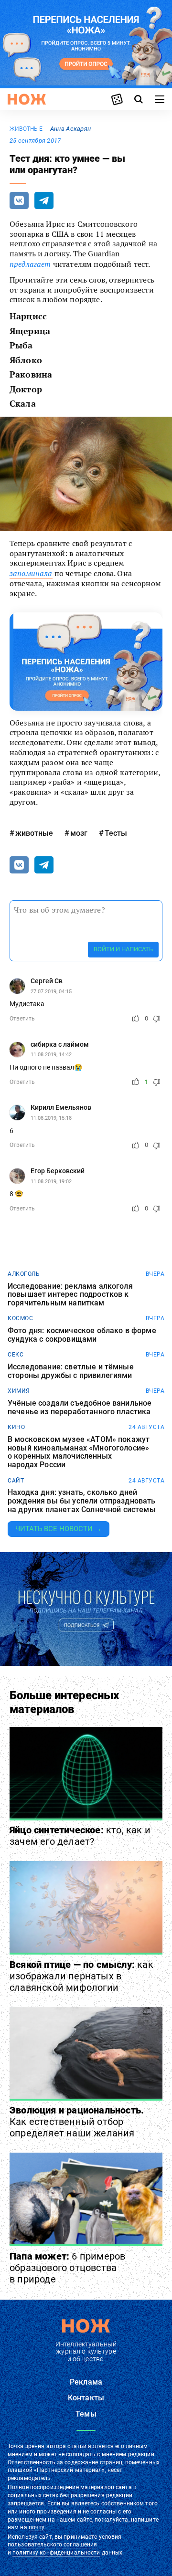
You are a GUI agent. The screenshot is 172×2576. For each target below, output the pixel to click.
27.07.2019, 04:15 (51, 992)
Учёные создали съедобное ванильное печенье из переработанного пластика (80, 1407)
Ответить (22, 1019)
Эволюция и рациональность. (77, 2122)
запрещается (26, 2503)
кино (16, 1427)
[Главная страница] (27, 99)
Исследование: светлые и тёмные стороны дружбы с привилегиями (71, 1371)
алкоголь (24, 1274)
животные (26, 129)
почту (37, 2527)
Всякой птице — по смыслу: (81, 1976)
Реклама (86, 2382)
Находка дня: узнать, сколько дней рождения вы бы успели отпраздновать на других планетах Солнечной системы (82, 1501)
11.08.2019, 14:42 (51, 1055)
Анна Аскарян (70, 129)
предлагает (30, 264)
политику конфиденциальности (56, 2553)
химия (19, 1391)
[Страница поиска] (139, 99)
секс (16, 1355)
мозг (79, 833)
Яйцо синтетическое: (80, 1836)
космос (20, 1318)
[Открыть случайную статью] (117, 99)
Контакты (86, 2398)
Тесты (116, 833)
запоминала (31, 573)
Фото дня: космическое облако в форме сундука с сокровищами (82, 1335)
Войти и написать (123, 949)
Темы (86, 2414)
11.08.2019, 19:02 (51, 1182)
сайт (16, 1481)
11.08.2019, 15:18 (51, 1118)
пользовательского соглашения (52, 2544)
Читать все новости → (59, 1529)
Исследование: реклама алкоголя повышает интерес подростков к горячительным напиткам (70, 1295)
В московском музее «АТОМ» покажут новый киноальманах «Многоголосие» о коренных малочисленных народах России (79, 1452)
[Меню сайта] (160, 99)
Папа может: (67, 2268)
